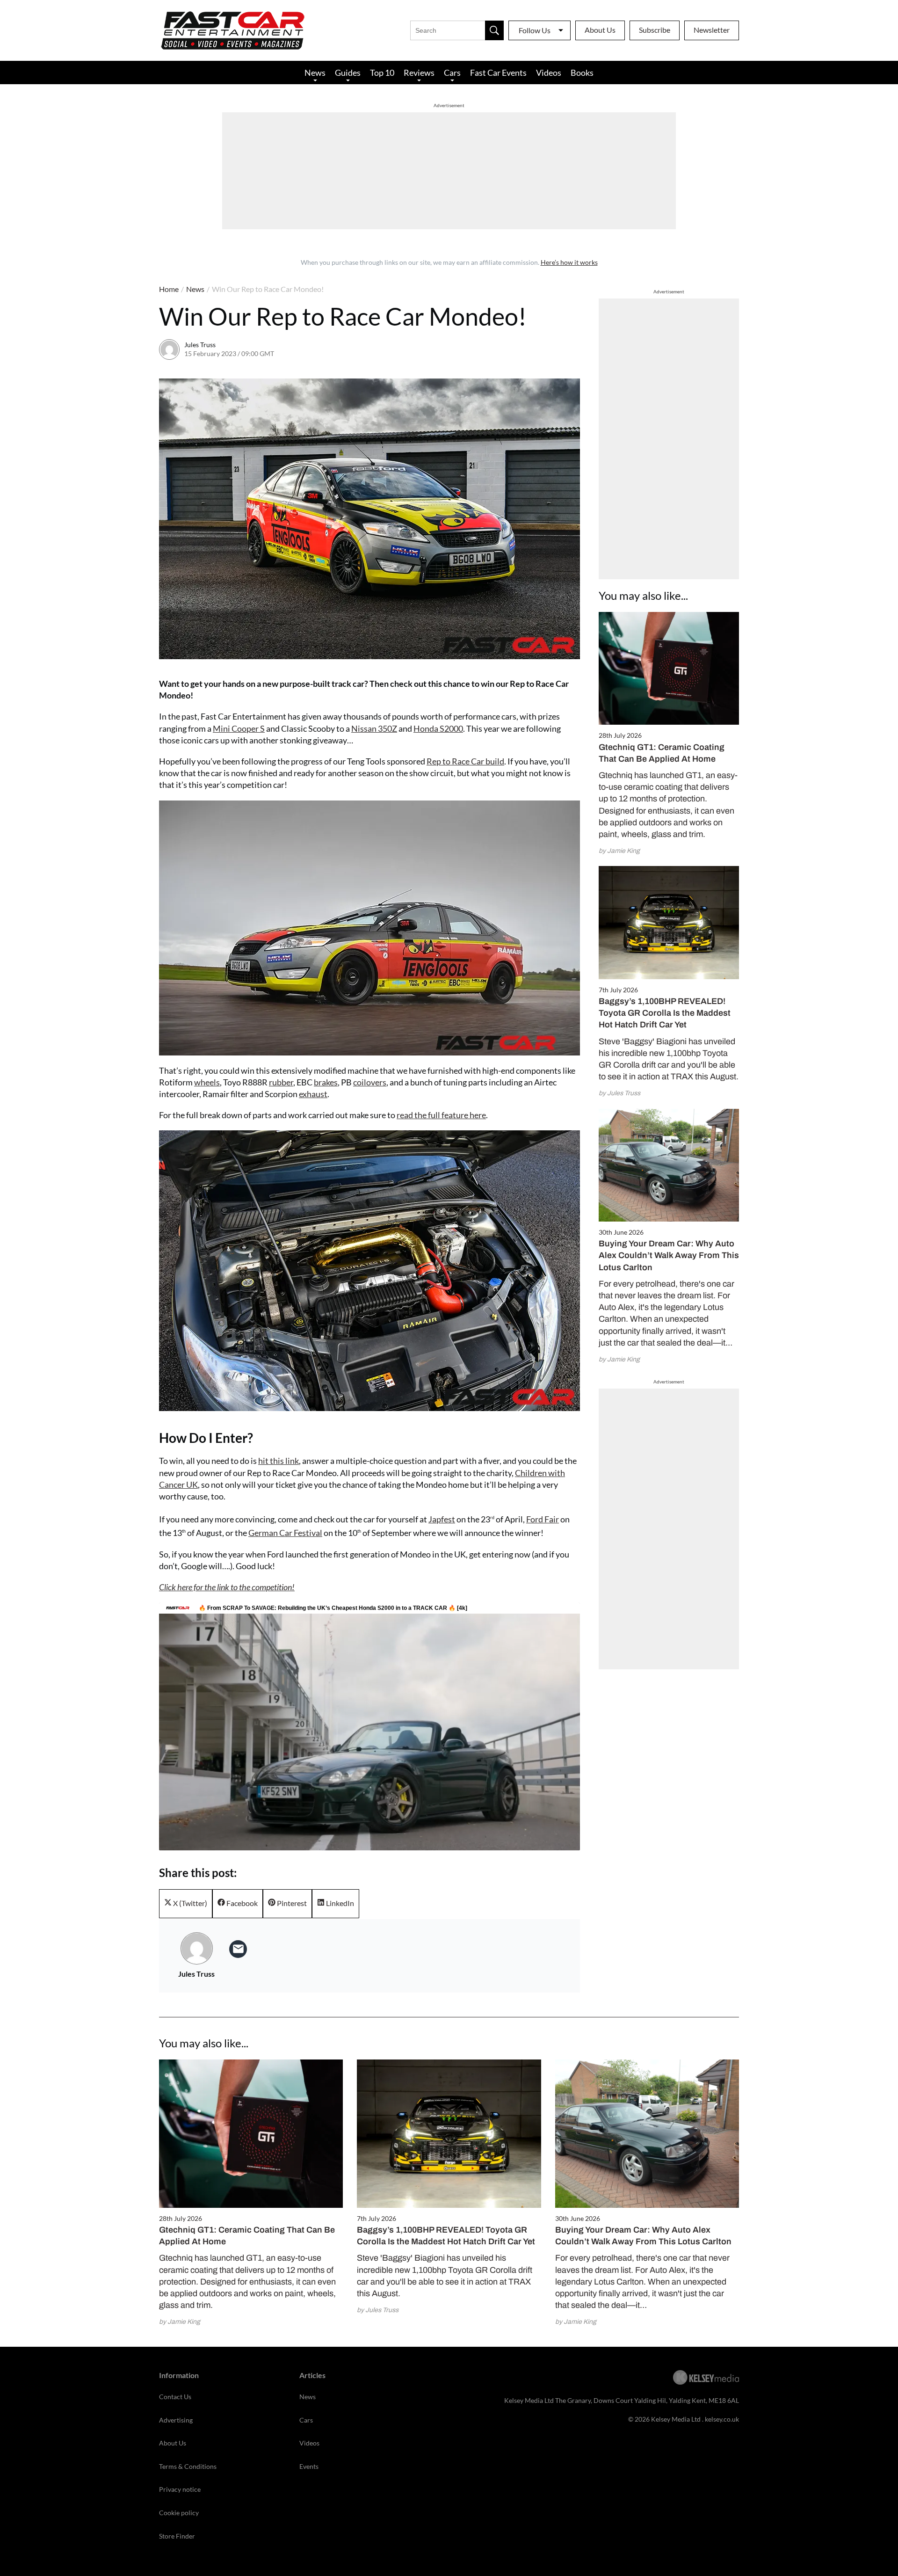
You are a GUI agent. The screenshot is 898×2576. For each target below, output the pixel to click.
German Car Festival (285, 1533)
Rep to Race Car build (465, 761)
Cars (452, 73)
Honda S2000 (438, 728)
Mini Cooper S (239, 728)
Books (582, 73)
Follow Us (535, 30)
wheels (207, 1082)
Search (494, 30)
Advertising (176, 2420)
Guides (348, 73)
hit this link (279, 1461)
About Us (600, 30)
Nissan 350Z (374, 728)
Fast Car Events (498, 73)
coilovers (370, 1082)
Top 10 (382, 73)
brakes (326, 1082)
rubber (281, 1082)
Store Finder (177, 2536)
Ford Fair (543, 1519)
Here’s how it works (569, 262)
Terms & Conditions (188, 2466)
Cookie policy (179, 2513)
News (315, 73)
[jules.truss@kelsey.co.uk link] (238, 1949)
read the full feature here (441, 1115)
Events (309, 2466)
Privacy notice (180, 2489)
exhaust (313, 1094)
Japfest (442, 1519)
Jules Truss (200, 345)
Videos (549, 73)
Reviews (419, 73)
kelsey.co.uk (722, 2419)
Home (169, 289)
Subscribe (655, 30)
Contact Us (175, 2397)
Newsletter (712, 30)
